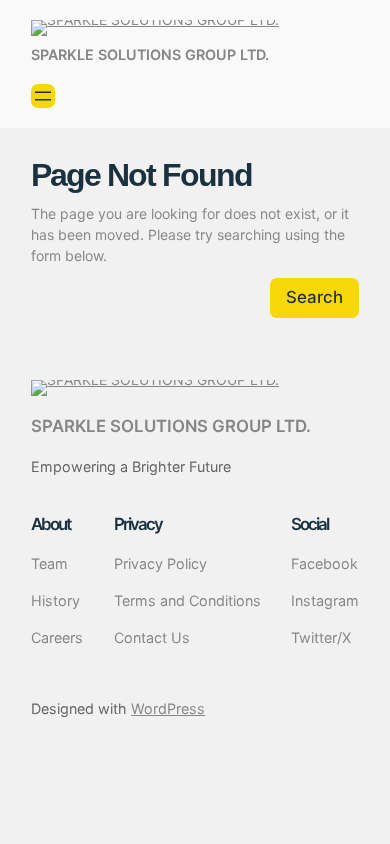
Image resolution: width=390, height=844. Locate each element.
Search (314, 297)
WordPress (168, 708)
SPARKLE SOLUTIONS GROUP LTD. (150, 54)
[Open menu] (43, 96)
